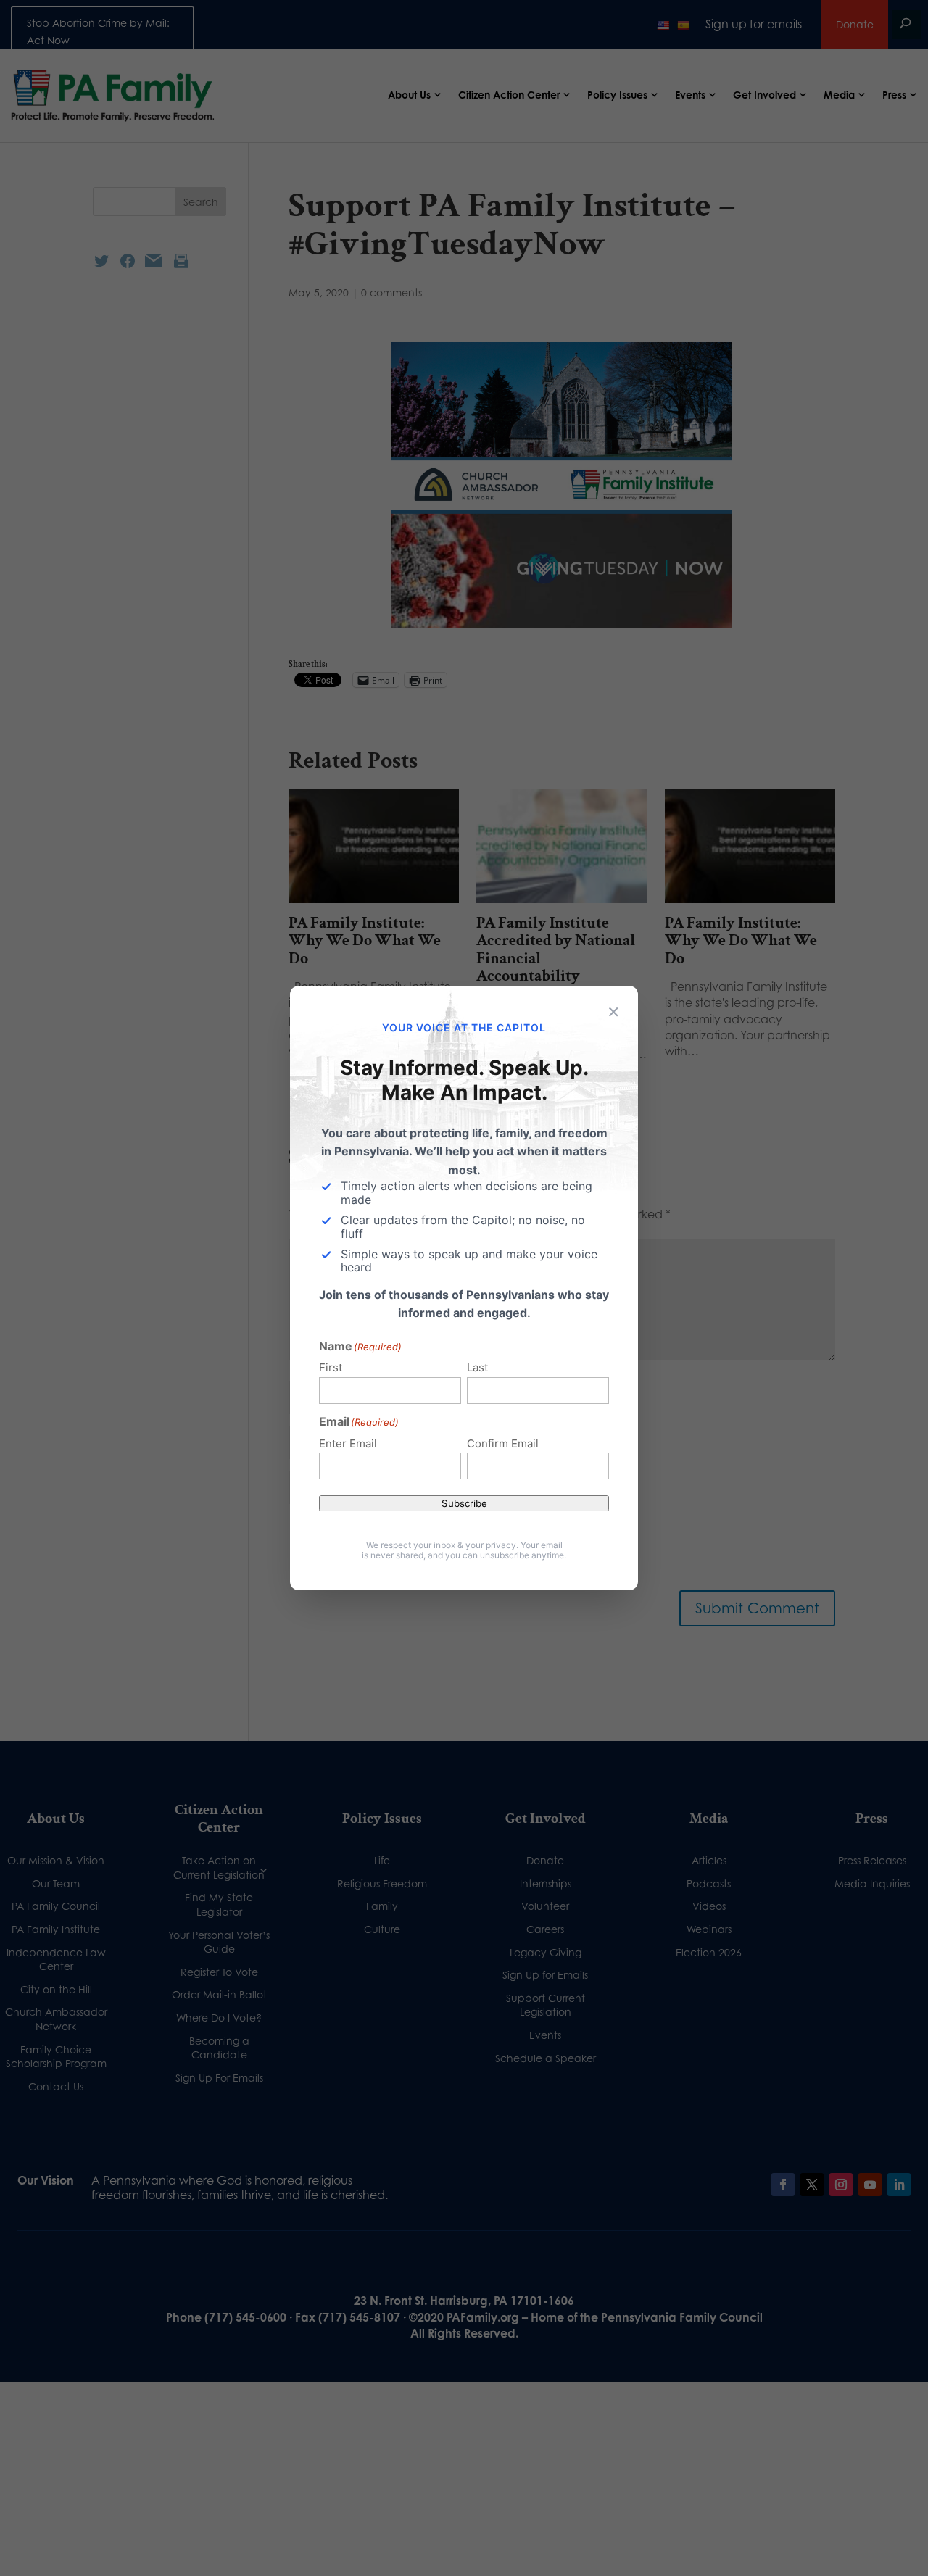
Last (477, 1367)
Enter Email (348, 1443)
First (331, 1367)
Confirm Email (503, 1443)
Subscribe (464, 1503)
